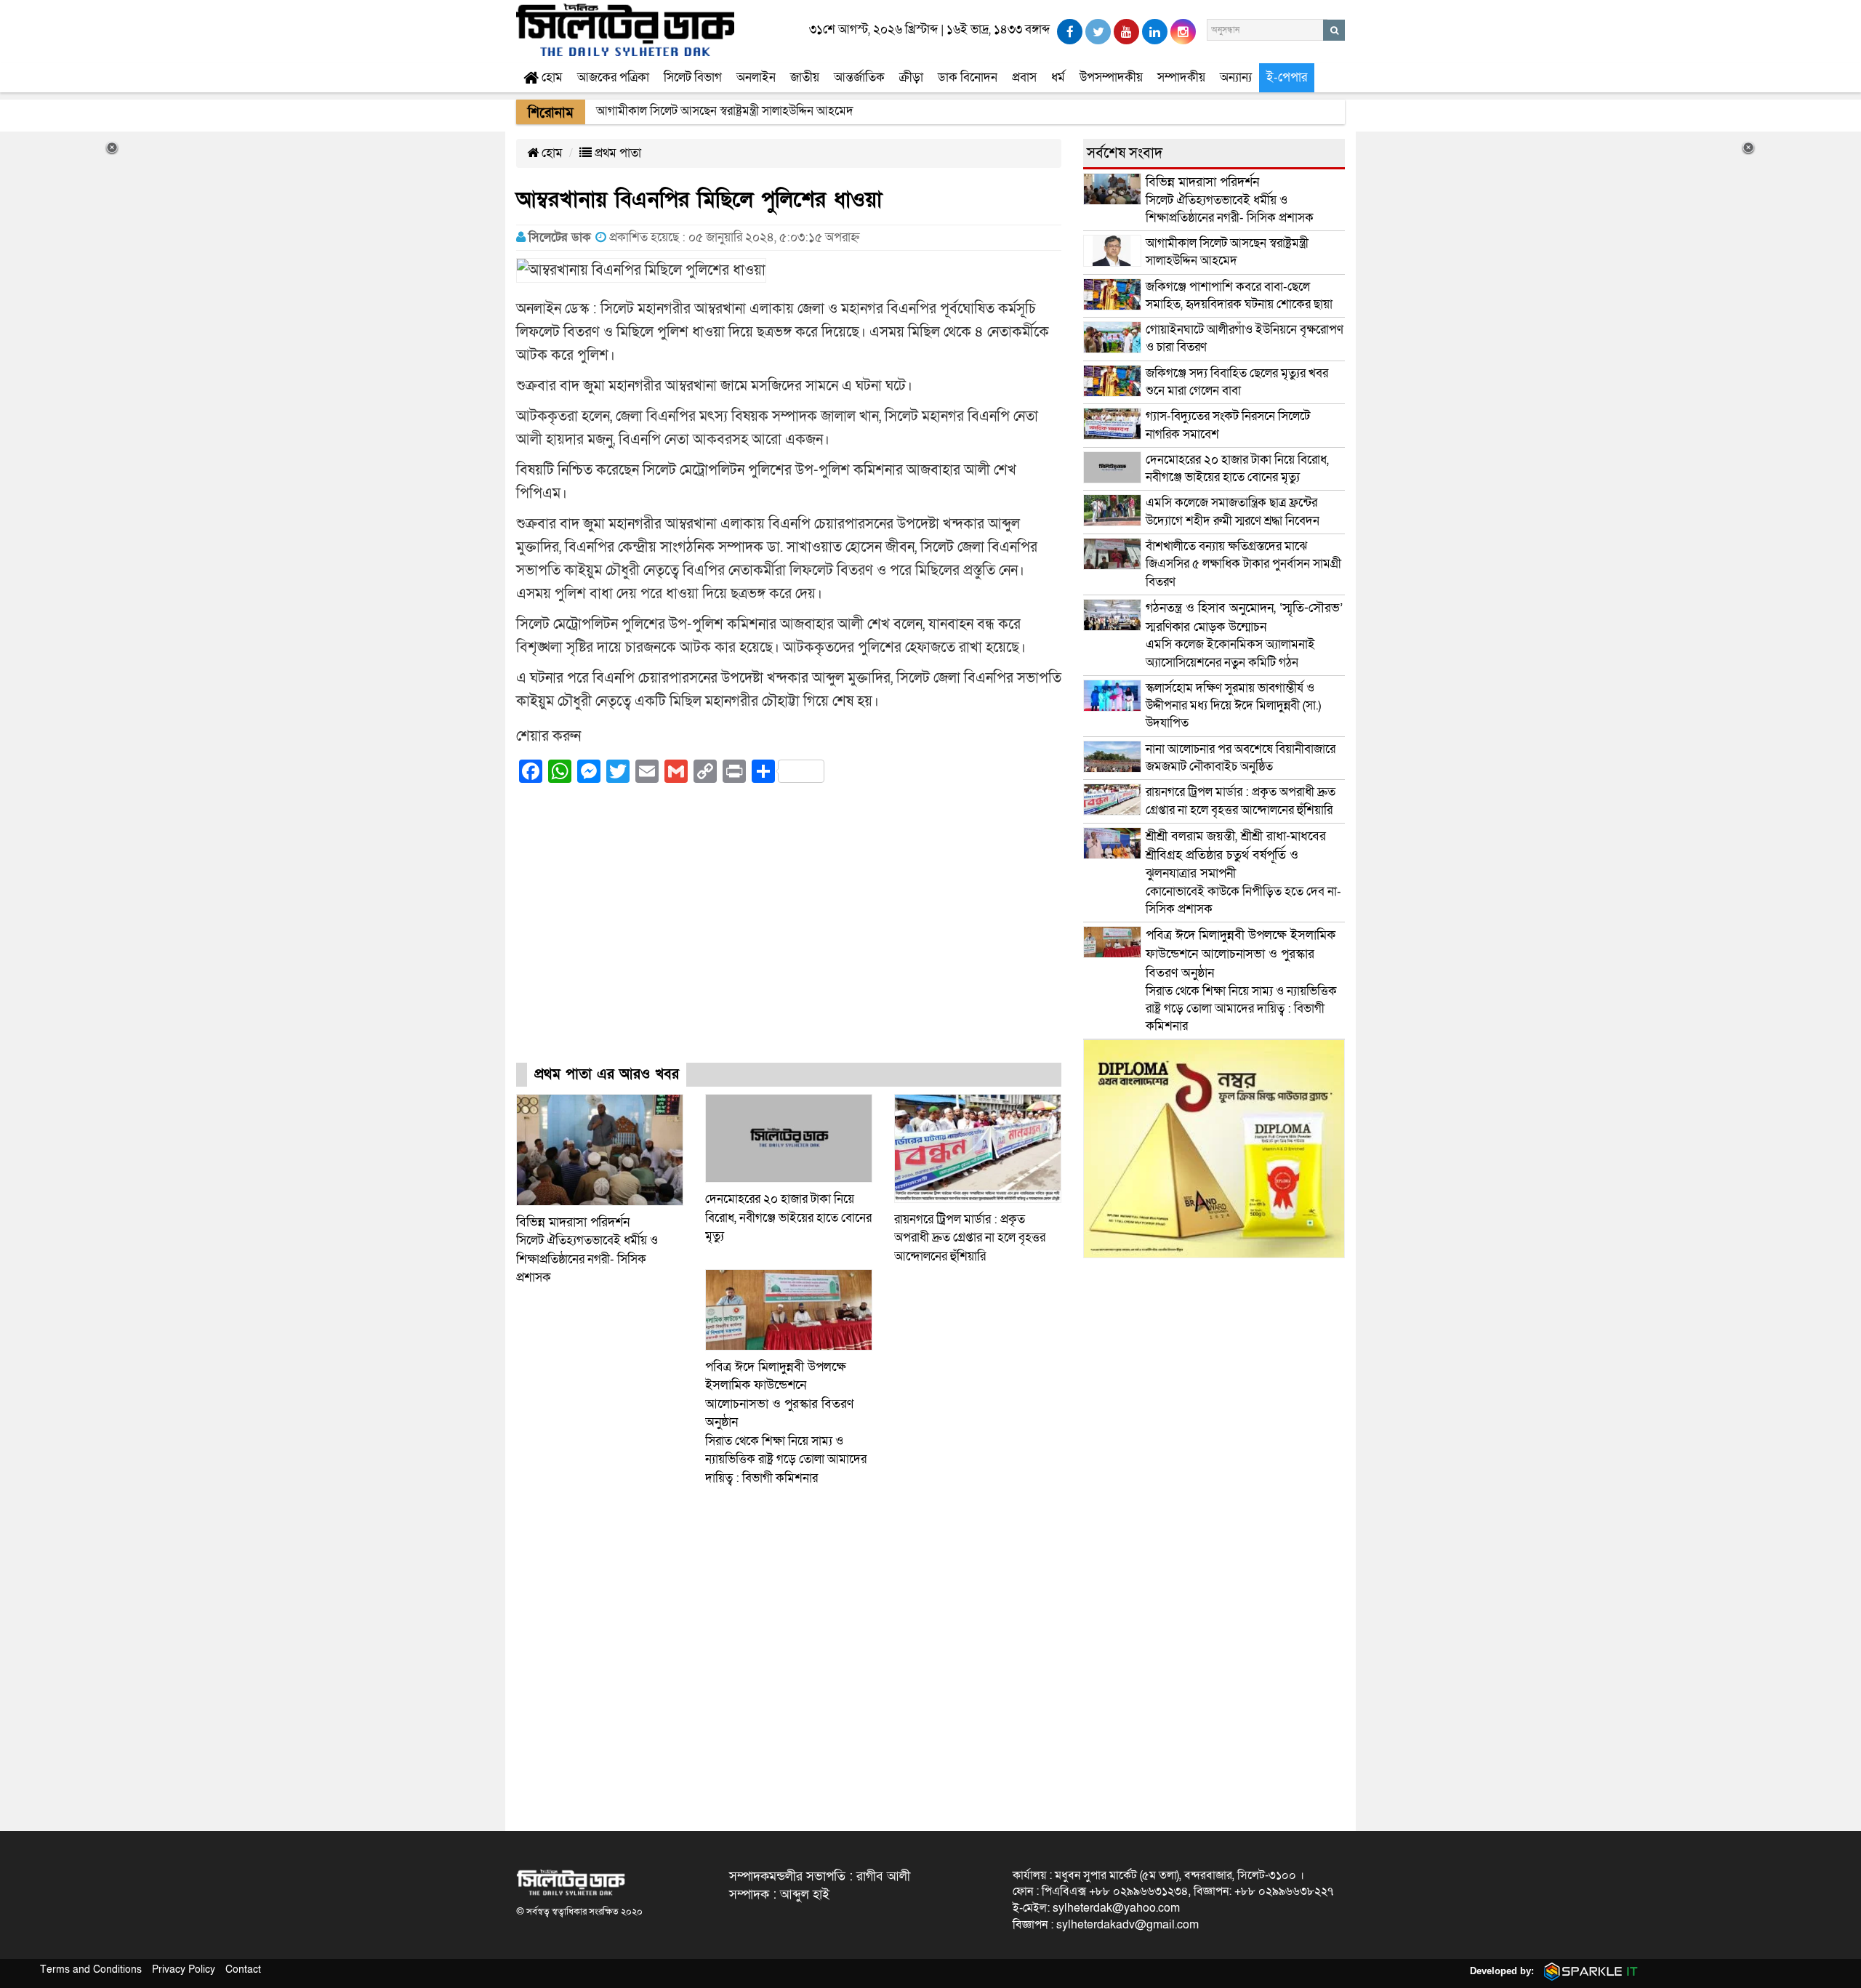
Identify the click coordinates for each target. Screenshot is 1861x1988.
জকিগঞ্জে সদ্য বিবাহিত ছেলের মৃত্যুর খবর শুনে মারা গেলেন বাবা (1237, 382)
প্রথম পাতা (616, 153)
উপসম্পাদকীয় (1111, 77)
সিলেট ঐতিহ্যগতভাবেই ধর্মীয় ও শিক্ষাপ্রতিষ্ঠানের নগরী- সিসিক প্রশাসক (1230, 200)
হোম (551, 77)
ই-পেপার (1287, 77)
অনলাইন (756, 77)
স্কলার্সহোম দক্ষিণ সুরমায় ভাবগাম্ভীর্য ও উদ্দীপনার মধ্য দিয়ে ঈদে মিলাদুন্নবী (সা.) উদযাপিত (1233, 706)
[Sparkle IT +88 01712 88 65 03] (1588, 1971)
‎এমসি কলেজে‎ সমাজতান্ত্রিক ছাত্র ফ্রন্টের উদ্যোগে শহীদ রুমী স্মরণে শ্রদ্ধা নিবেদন (1233, 511)
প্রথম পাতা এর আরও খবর (607, 1074)
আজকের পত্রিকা (613, 77)
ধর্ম (1058, 77)
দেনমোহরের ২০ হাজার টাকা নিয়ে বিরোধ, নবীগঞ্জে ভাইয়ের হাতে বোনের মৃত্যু (788, 1218)
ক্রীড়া (911, 77)
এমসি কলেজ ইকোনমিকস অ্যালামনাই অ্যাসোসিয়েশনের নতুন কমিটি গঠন (1244, 635)
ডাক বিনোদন (968, 77)
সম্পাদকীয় (1181, 77)
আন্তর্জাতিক (859, 77)
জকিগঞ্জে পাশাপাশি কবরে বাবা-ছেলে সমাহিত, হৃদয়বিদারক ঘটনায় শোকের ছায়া (1239, 295)
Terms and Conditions (91, 1969)
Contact (243, 1969)
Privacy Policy (184, 1969)
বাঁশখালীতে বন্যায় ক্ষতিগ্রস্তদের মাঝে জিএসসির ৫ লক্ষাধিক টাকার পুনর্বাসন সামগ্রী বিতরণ (1243, 564)
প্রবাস (1024, 77)
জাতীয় (805, 77)
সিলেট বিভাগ (693, 77)
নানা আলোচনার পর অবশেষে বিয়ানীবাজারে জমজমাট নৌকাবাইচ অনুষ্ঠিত (1241, 758)
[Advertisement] (789, 936)
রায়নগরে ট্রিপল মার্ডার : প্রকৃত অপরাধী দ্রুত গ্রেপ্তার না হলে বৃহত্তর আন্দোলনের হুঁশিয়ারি (970, 1238)
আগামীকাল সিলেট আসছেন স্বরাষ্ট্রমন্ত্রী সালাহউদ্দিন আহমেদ (1227, 252)
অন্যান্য (1236, 77)
